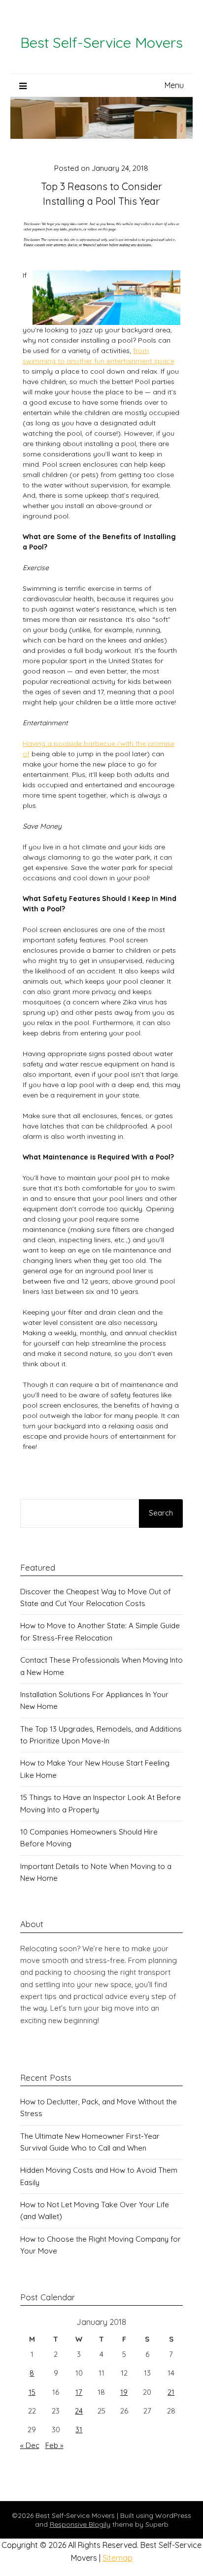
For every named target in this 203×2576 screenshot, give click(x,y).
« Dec (30, 2445)
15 (32, 2392)
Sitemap (118, 2558)
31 (79, 2430)
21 (171, 2392)
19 (124, 2392)
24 (79, 2411)
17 (79, 2392)
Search (161, 1513)
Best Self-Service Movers (101, 42)
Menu (174, 85)
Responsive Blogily (80, 2524)
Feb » (54, 2445)
